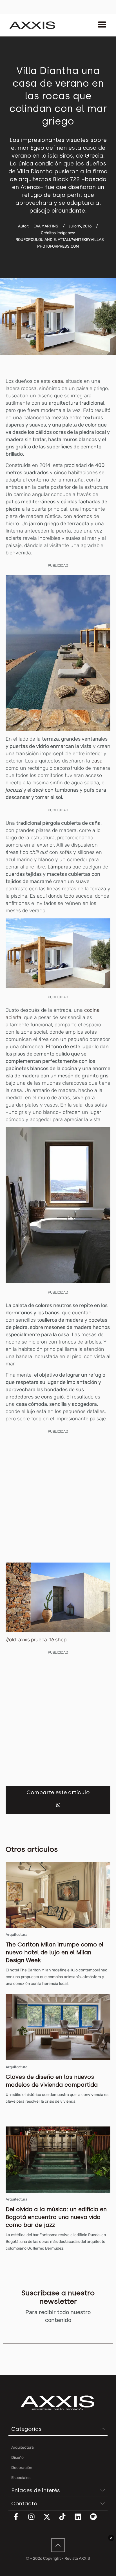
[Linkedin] (81, 2520)
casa (58, 381)
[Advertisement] (58, 1497)
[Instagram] (35, 2520)
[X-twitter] (50, 2520)
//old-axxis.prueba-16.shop (36, 1640)
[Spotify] (97, 2520)
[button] (58, 1805)
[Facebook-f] (19, 2520)
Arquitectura (16, 1935)
